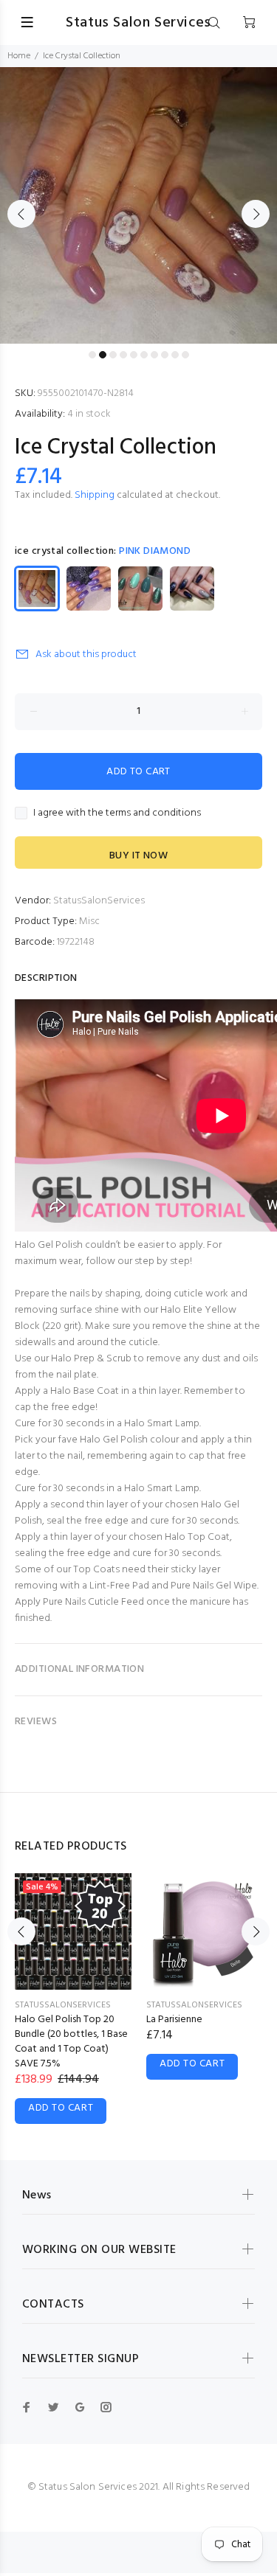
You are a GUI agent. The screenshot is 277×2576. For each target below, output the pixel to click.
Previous (21, 214)
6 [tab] (144, 355)
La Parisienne (174, 2020)
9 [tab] (175, 355)
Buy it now (138, 856)
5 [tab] (134, 355)
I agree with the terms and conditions (117, 813)
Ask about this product (86, 655)
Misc (89, 921)
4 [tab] (123, 355)
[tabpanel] (138, 205)
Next (256, 214)
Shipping (95, 495)
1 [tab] (92, 355)
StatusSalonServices (99, 901)
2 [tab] (103, 355)
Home (19, 56)
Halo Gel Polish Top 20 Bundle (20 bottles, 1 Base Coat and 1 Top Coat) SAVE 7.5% (71, 2042)
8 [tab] (165, 355)
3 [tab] (113, 355)
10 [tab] (185, 355)
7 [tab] (154, 355)
